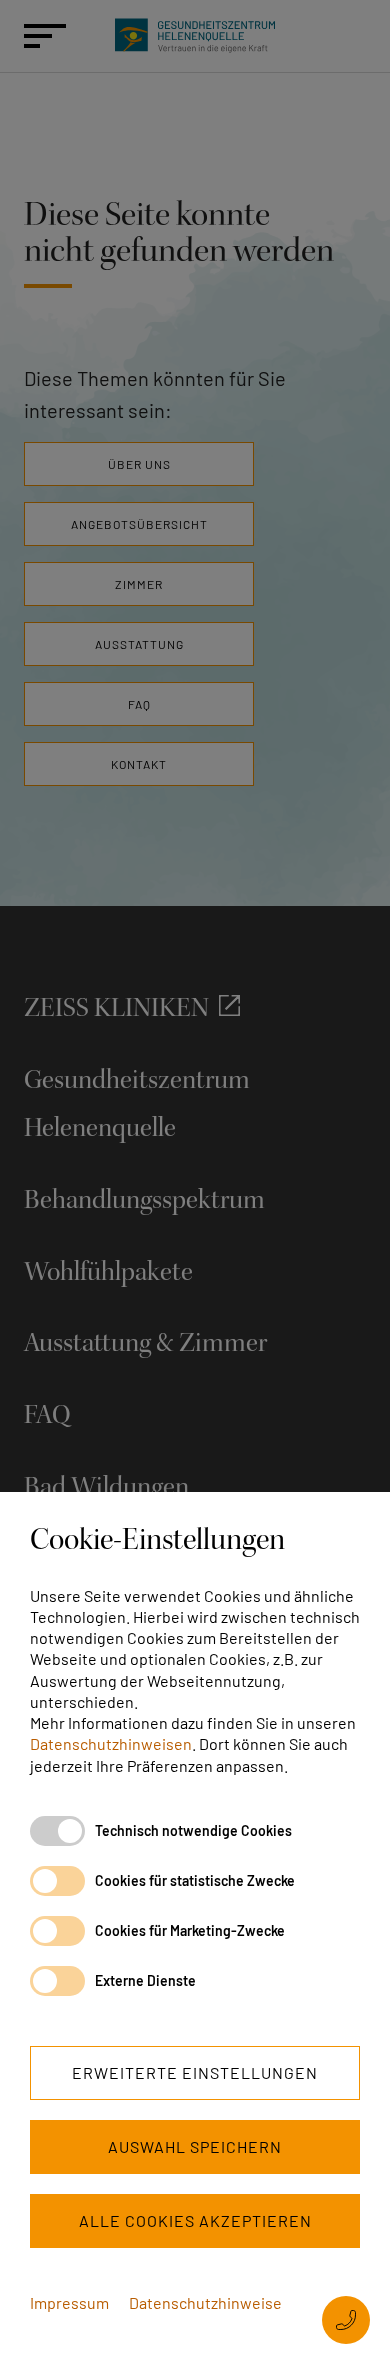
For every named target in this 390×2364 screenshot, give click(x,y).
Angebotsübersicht (139, 524)
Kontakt (139, 764)
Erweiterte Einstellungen (195, 2072)
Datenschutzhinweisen (111, 1743)
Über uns (139, 464)
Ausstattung (139, 644)
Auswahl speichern (195, 2146)
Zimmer (139, 584)
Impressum (69, 2302)
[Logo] (195, 36)
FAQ (139, 704)
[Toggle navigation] (36, 36)
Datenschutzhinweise (205, 2302)
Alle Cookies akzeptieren (195, 2220)
